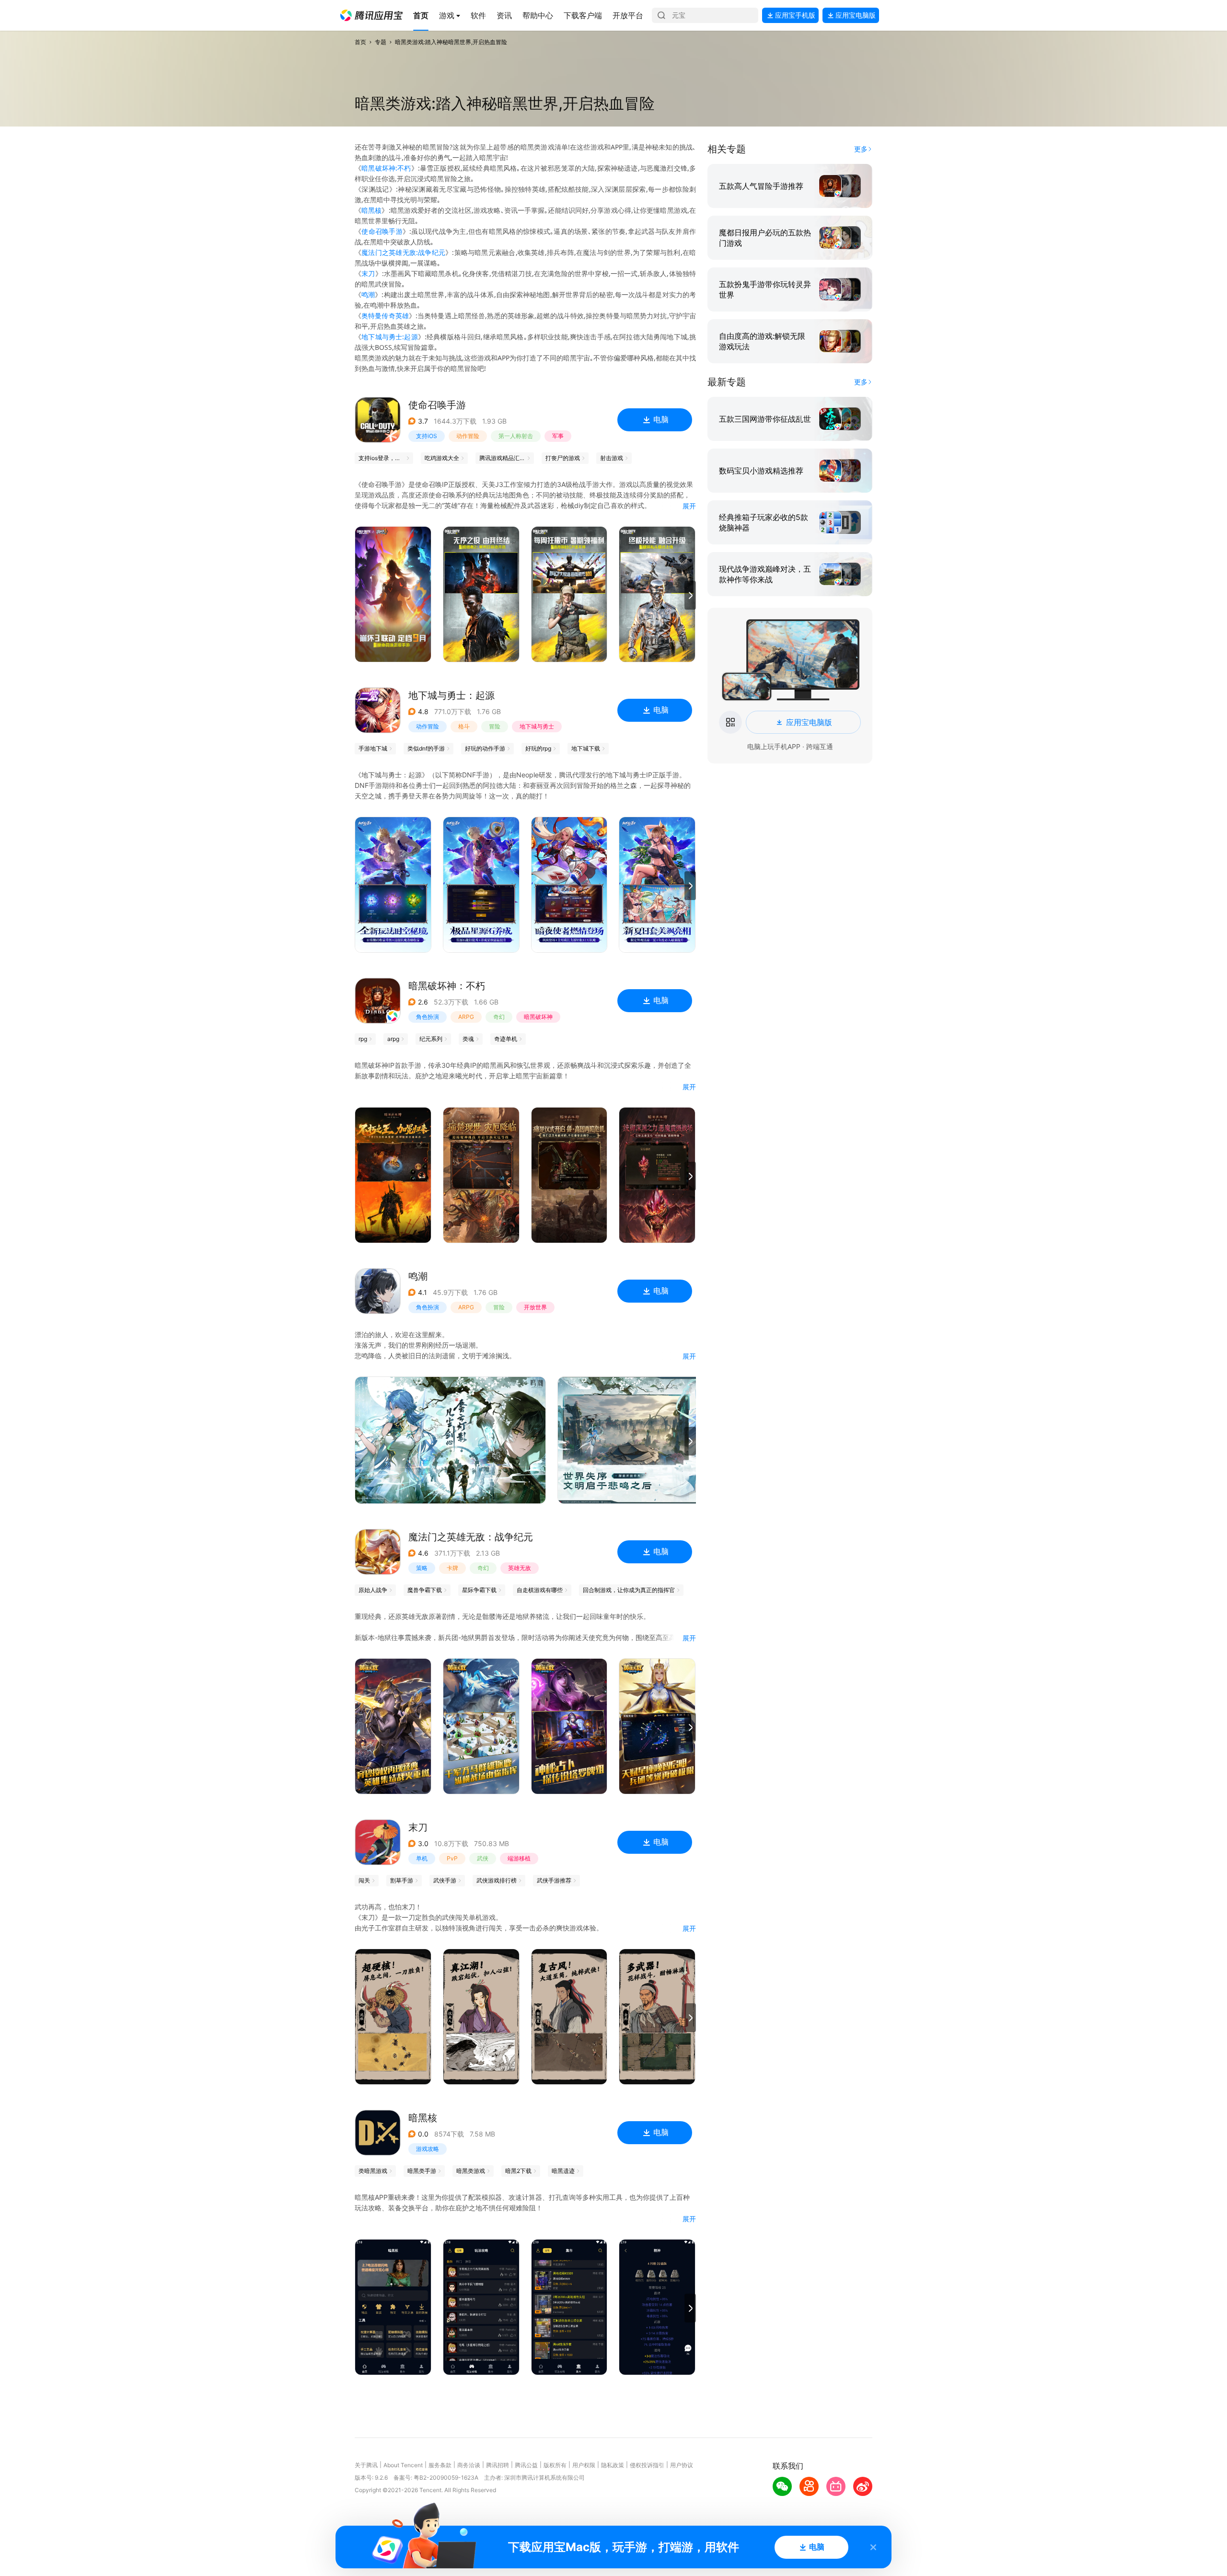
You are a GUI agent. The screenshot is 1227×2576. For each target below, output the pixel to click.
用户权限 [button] (584, 2465)
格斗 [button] (464, 726)
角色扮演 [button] (428, 1017)
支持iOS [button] (427, 436)
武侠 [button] (483, 1858)
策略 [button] (422, 1568)
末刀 (368, 273)
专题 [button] (381, 42)
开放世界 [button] (535, 1307)
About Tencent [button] (403, 2465)
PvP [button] (452, 1858)
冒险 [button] (495, 726)
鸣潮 (368, 295)
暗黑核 (371, 210)
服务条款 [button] (440, 2465)
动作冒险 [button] (468, 436)
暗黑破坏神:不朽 (386, 168)
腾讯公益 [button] (526, 2465)
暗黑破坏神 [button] (538, 1017)
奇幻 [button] (499, 1017)
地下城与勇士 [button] (537, 726)
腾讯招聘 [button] (498, 2465)
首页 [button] (360, 42)
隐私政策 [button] (613, 2465)
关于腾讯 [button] (366, 2465)
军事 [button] (558, 436)
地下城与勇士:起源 (390, 337)
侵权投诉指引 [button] (647, 2465)
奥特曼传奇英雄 (385, 316)
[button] (371, 15)
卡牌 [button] (452, 1568)
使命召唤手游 (382, 231)
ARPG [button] (466, 1017)
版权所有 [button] (555, 2465)
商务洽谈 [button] (469, 2465)
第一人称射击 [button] (516, 436)
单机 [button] (422, 1858)
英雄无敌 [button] (520, 1568)
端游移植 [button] (519, 1858)
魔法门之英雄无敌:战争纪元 (403, 252)
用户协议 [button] (682, 2465)
